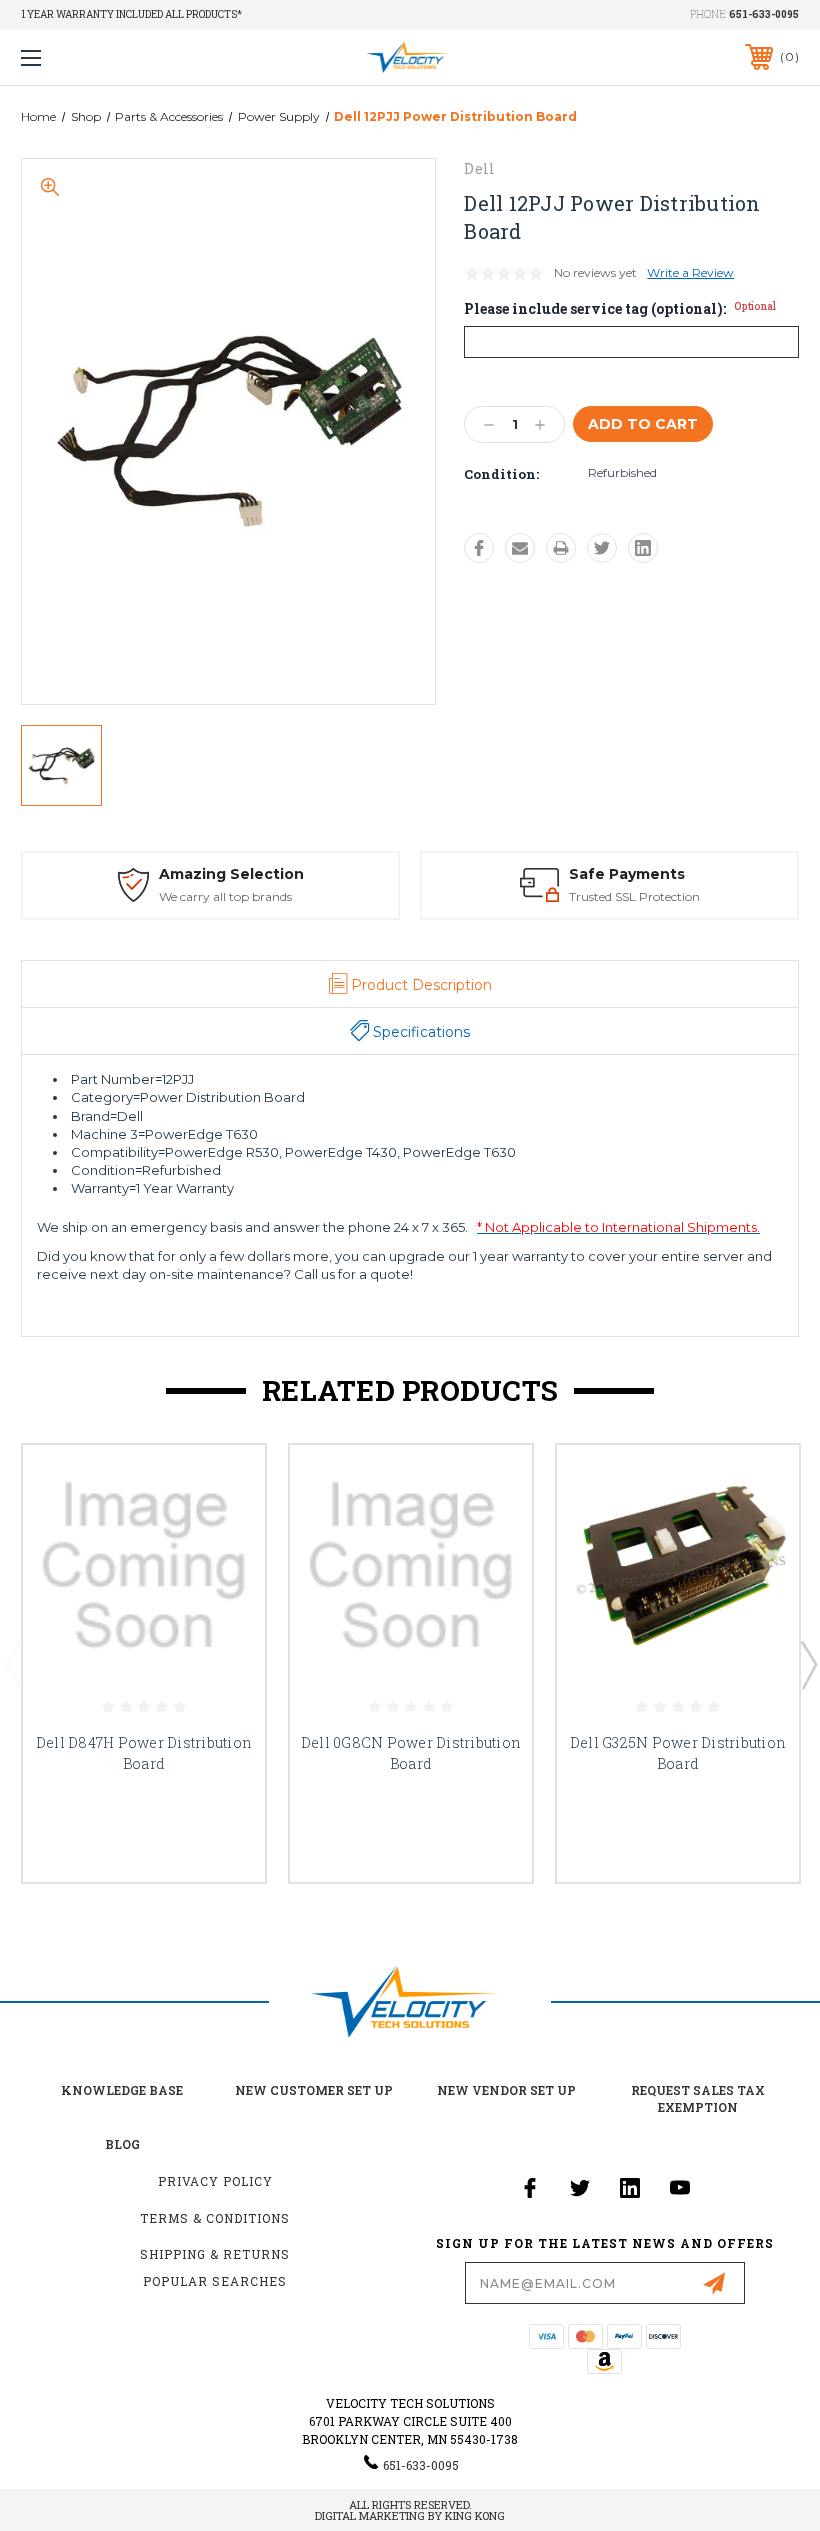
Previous (13, 1664)
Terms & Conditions (215, 2218)
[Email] (520, 548)
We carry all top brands (225, 896)
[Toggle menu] (99, 57)
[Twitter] (602, 548)
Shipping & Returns (215, 2254)
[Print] (561, 548)
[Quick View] (225, 1484)
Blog (122, 2144)
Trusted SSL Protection (634, 896)
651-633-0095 (764, 14)
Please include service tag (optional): (620, 309)
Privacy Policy (215, 2181)
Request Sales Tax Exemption (698, 2098)
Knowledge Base (122, 2090)
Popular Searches (215, 2281)
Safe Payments (627, 874)
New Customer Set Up (314, 2090)
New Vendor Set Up (506, 2090)
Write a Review (690, 272)
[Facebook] (479, 548)
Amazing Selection (231, 874)
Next (808, 1664)
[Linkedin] (643, 548)
